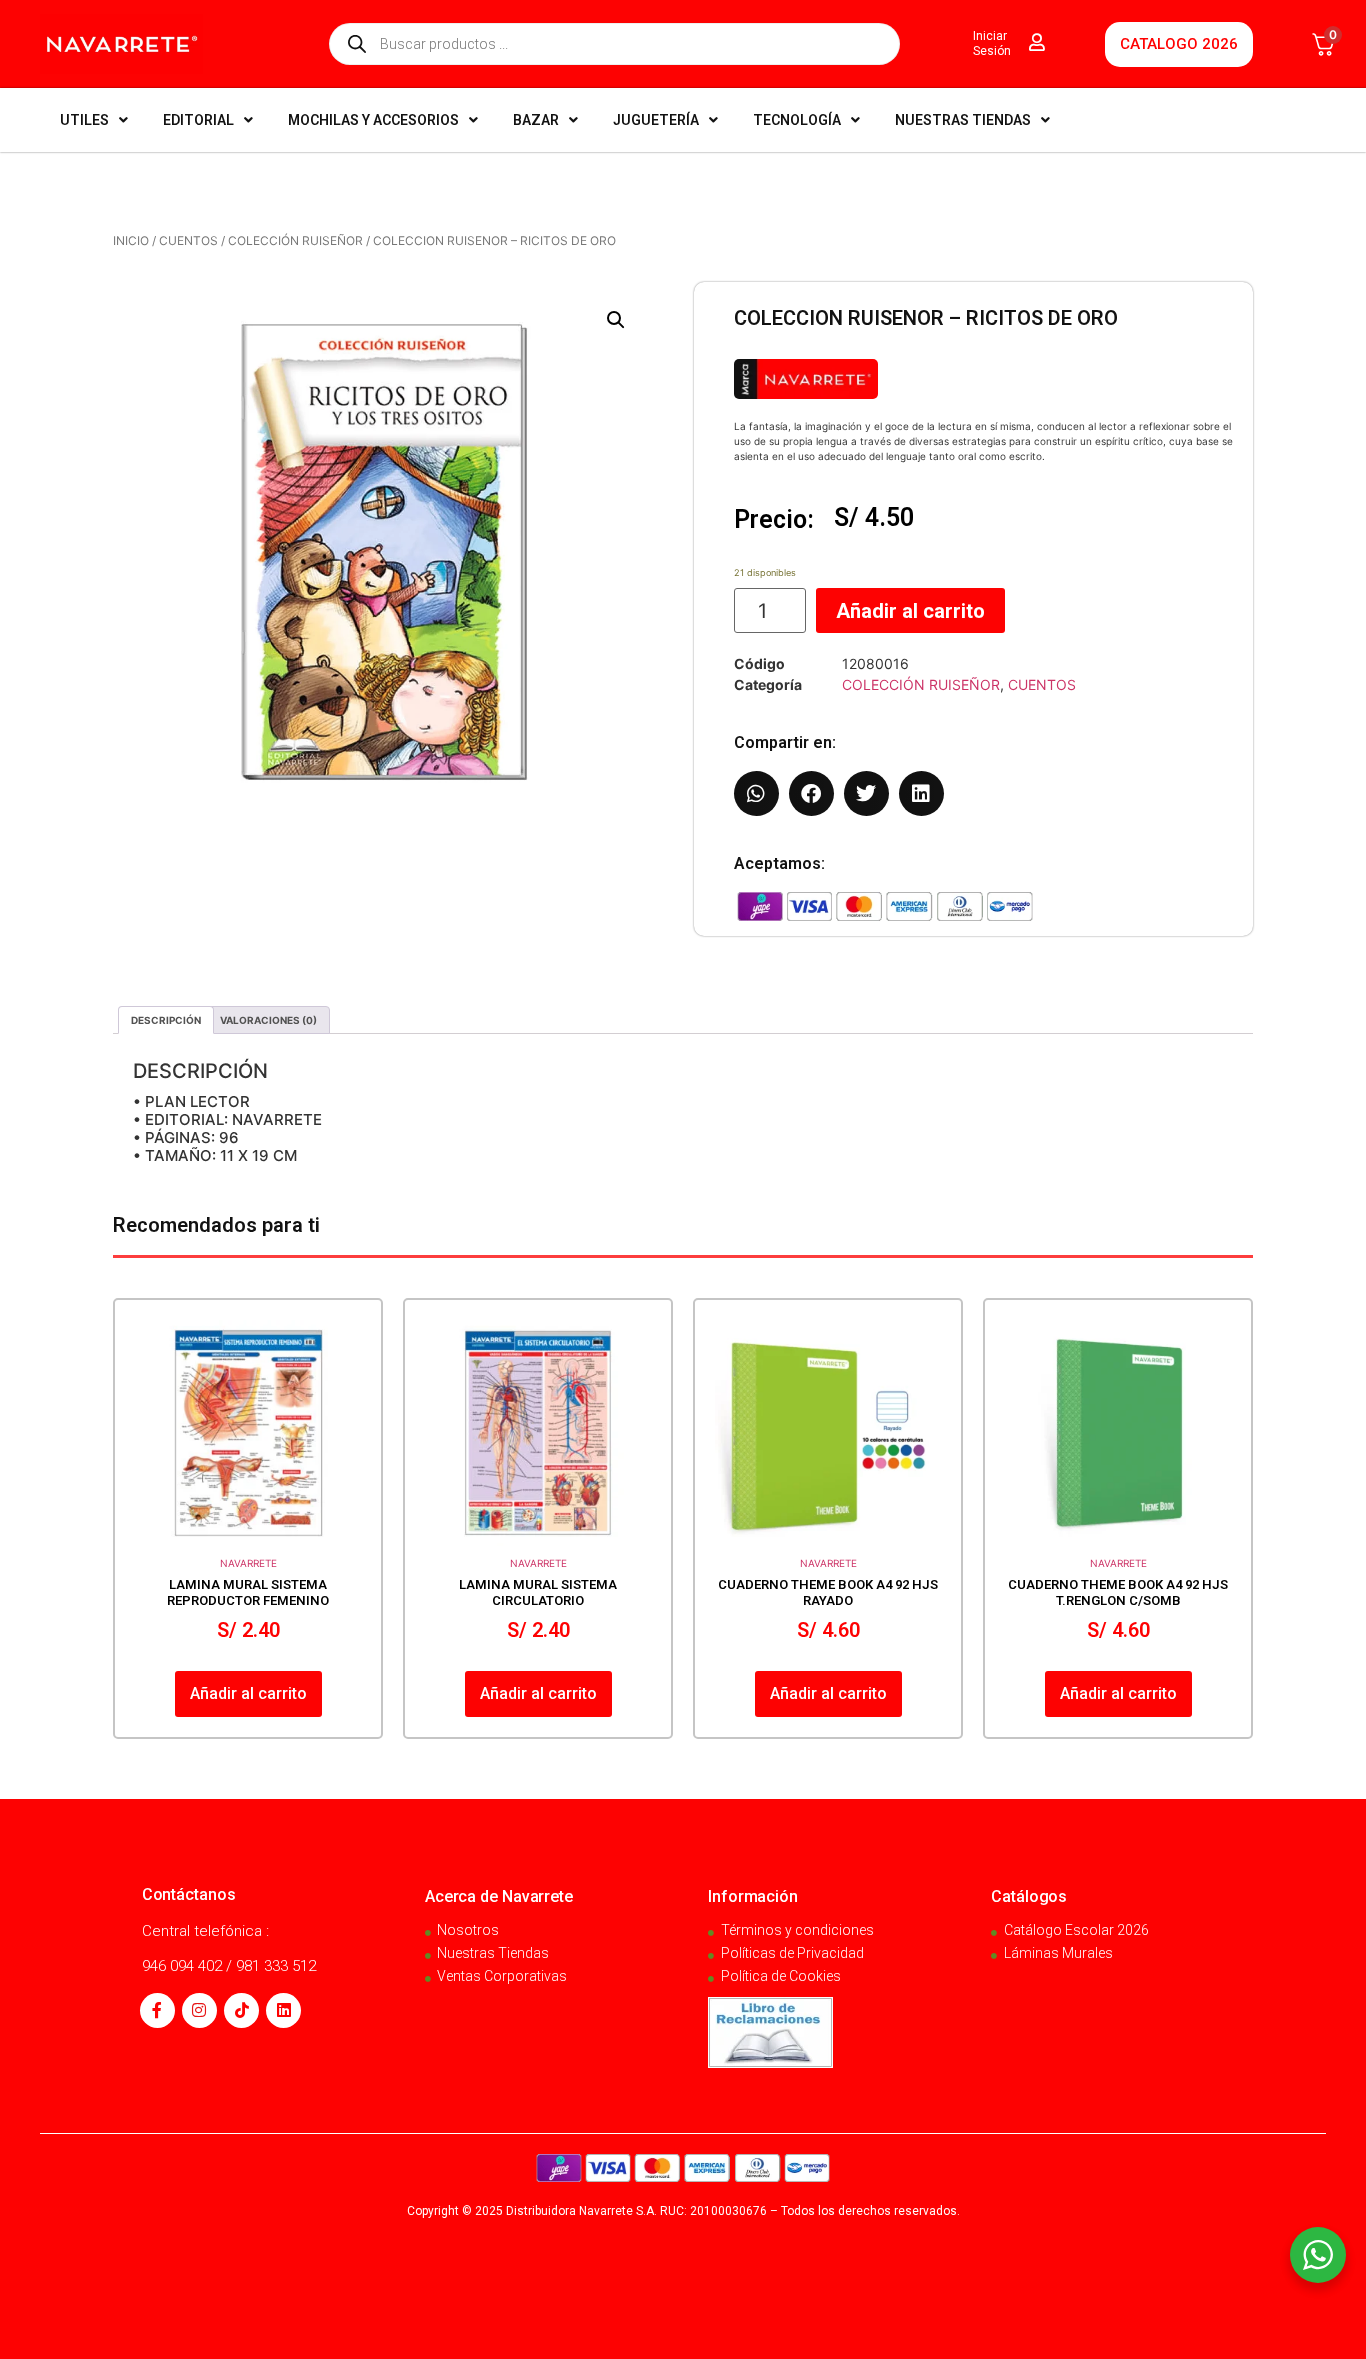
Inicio (131, 240)
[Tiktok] (241, 2010)
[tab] (166, 1020)
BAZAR (536, 120)
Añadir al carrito (910, 611)
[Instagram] (199, 2010)
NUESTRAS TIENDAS (963, 120)
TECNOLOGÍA (797, 120)
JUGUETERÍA (656, 120)
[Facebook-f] (157, 2010)
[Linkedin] (283, 2010)
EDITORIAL (198, 120)
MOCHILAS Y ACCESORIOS (373, 120)
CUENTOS (188, 240)
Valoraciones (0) (268, 1020)
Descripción (166, 1020)
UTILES (84, 120)
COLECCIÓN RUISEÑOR (295, 240)
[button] (616, 320)
